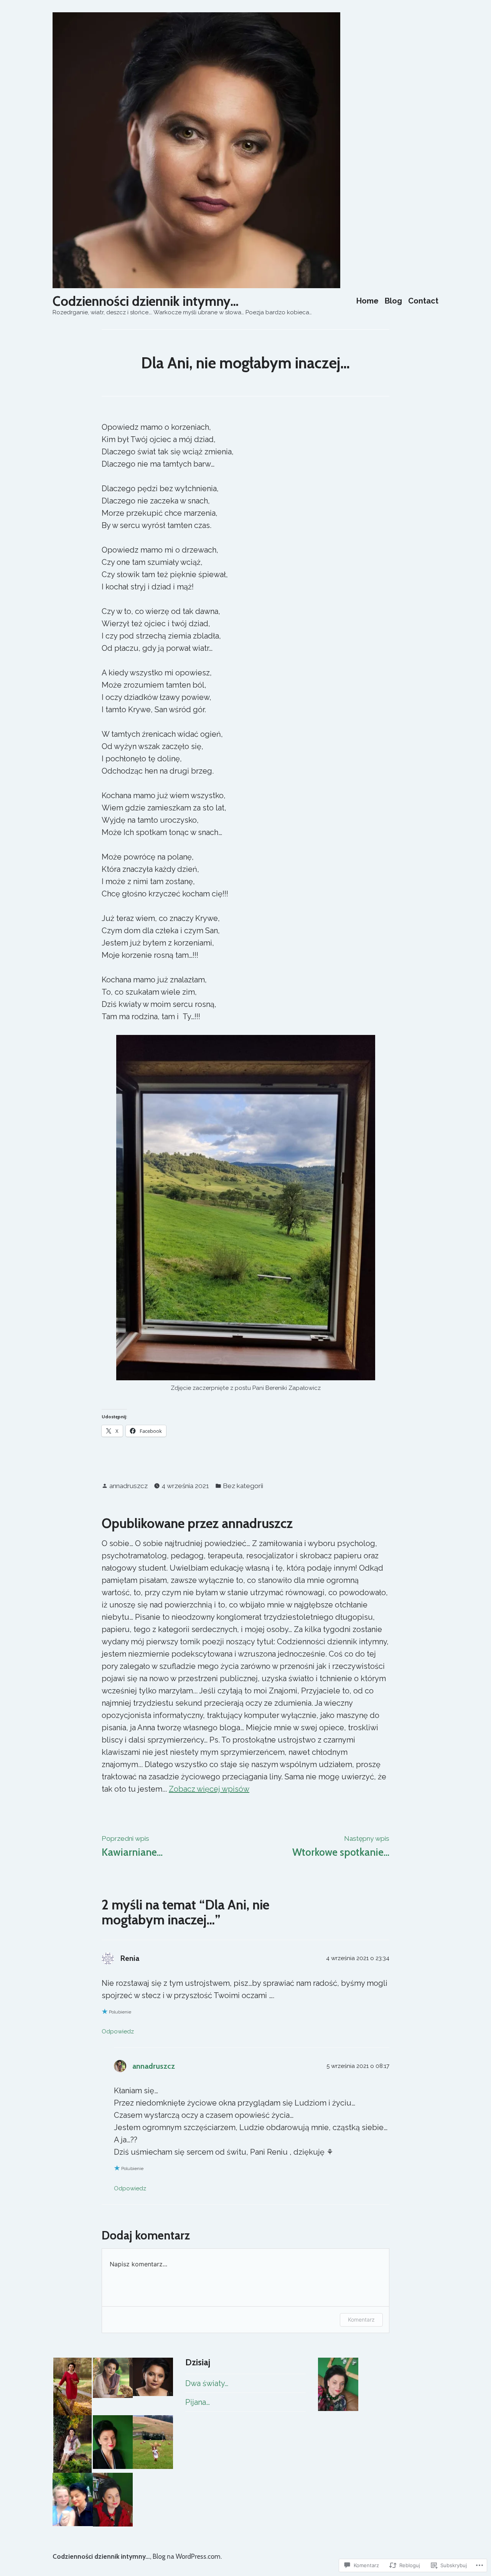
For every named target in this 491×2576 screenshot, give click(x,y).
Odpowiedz (118, 2031)
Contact (423, 301)
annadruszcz (129, 1486)
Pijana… (198, 2402)
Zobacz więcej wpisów (209, 1789)
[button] (73, 2386)
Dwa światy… (207, 2383)
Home (367, 301)
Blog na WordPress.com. (187, 2556)
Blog (393, 301)
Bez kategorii (243, 1486)
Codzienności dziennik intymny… (146, 301)
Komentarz (361, 2319)
